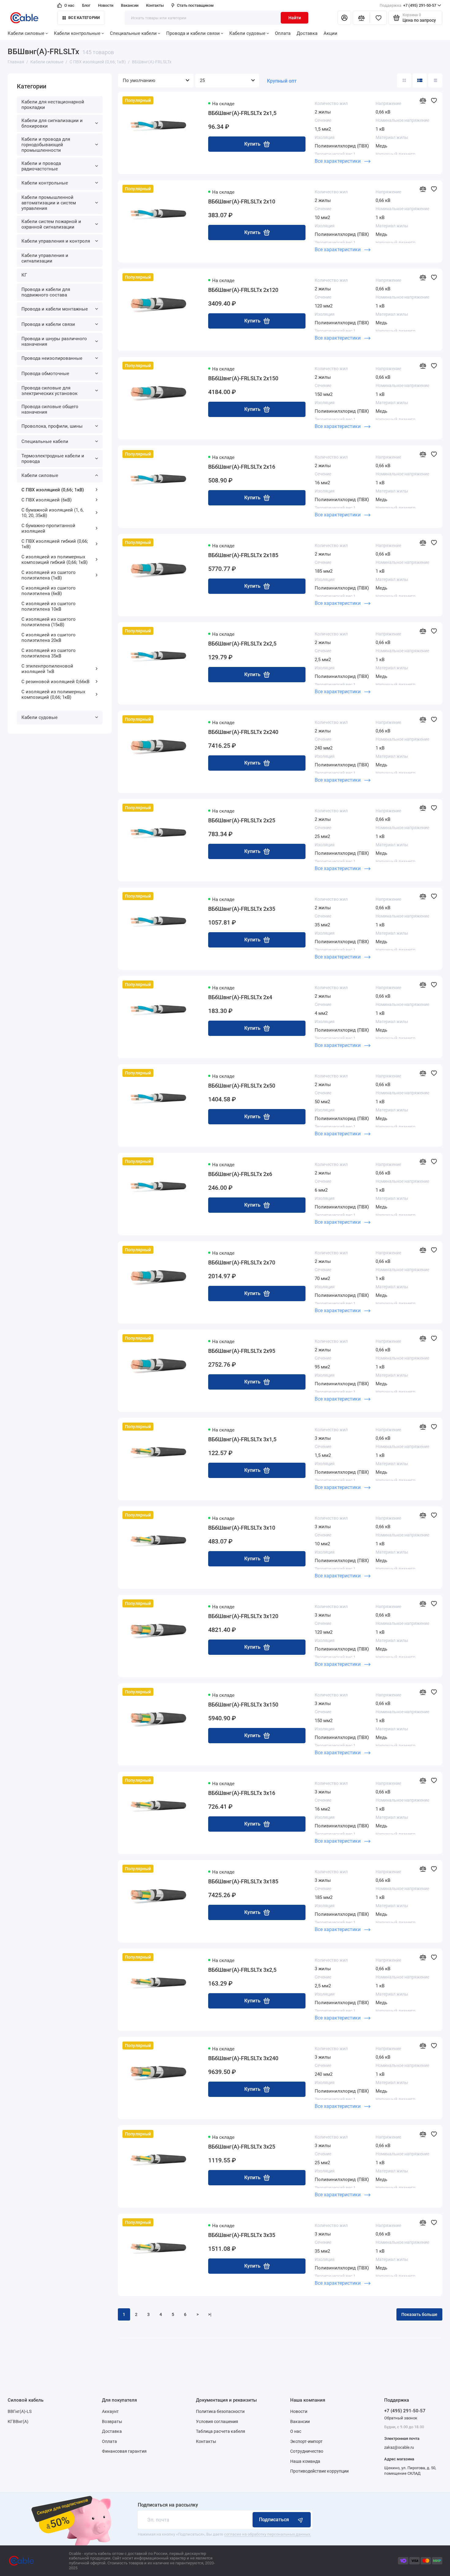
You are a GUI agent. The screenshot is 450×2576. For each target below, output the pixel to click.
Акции (330, 33)
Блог (86, 5)
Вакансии (130, 5)
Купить (252, 144)
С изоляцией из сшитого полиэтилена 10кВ (49, 606)
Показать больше (419, 2314)
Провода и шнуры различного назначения (54, 341)
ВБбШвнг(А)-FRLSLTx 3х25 (242, 2147)
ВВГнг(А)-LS (20, 2411)
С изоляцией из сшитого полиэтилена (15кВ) (49, 622)
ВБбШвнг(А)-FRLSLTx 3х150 (243, 1705)
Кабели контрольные (77, 33)
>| (210, 2314)
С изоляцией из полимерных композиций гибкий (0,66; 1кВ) (54, 560)
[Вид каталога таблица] (435, 80)
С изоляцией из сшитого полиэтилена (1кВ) (49, 575)
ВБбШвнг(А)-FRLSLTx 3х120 (243, 1616)
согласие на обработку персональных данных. (268, 2534)
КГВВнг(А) (18, 2422)
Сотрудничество (307, 2451)
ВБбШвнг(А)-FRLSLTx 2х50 (242, 1086)
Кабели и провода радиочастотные (41, 166)
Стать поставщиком (195, 5)
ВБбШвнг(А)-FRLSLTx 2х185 (243, 555)
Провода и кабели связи (193, 33)
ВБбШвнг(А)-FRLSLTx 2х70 (242, 1262)
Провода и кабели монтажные (55, 309)
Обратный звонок (401, 2418)
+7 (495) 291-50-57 (408, 5)
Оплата (283, 33)
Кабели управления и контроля (56, 241)
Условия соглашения (217, 2422)
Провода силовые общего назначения (50, 409)
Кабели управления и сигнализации (45, 258)
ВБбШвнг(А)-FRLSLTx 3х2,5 (242, 1970)
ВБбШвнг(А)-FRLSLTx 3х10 (242, 1528)
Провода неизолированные (52, 358)
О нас (69, 5)
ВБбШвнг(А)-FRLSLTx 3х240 (243, 2058)
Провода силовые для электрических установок (49, 391)
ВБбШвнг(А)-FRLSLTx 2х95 (242, 1351)
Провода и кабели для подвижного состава (46, 292)
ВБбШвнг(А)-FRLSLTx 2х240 (243, 732)
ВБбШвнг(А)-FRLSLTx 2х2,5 (242, 644)
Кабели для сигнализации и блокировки (52, 123)
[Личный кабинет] (344, 18)
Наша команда (305, 2461)
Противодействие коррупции (319, 2471)
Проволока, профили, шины (52, 426)
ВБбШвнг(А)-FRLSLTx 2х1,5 (242, 113)
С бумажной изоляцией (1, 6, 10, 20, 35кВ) (52, 513)
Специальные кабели (133, 33)
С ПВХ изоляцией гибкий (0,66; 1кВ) (55, 544)
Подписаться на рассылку (168, 2505)
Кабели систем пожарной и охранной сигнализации (51, 224)
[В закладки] (434, 100)
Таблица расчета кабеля (221, 2431)
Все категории (84, 18)
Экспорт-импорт (306, 2441)
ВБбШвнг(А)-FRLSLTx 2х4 (240, 997)
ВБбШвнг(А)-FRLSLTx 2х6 (240, 1174)
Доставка (307, 33)
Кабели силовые (26, 33)
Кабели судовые (247, 33)
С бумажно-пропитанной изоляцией (48, 528)
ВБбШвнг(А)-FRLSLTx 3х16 (242, 1793)
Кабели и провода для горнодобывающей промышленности (46, 145)
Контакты (155, 5)
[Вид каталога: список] (420, 80)
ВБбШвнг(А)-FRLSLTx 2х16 (242, 467)
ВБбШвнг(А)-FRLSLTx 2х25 (242, 820)
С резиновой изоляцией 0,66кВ (55, 682)
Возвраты (112, 2422)
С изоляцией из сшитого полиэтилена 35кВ (49, 653)
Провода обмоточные (45, 374)
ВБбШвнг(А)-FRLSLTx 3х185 (243, 1881)
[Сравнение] (361, 18)
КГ (24, 275)
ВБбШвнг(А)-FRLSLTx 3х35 (242, 2235)
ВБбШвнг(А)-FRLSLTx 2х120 (243, 290)
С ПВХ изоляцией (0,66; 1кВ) (53, 490)
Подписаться (274, 2520)
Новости (106, 5)
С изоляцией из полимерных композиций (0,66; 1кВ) (53, 694)
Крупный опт (282, 81)
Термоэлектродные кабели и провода (53, 459)
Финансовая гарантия (124, 2451)
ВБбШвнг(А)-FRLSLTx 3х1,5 (242, 1439)
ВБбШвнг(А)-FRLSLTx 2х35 (242, 909)
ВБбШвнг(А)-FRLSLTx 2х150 (243, 378)
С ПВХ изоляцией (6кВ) (47, 500)
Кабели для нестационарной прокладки (53, 105)
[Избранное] (378, 18)
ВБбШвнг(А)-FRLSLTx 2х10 (242, 201)
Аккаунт (110, 2411)
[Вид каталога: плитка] (404, 80)
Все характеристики (338, 161)
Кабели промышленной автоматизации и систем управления (49, 203)
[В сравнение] (423, 100)
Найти (295, 18)
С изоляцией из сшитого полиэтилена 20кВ (49, 638)
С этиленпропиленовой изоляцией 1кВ (47, 669)
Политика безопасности (220, 2411)
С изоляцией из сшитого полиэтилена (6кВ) (49, 591)
